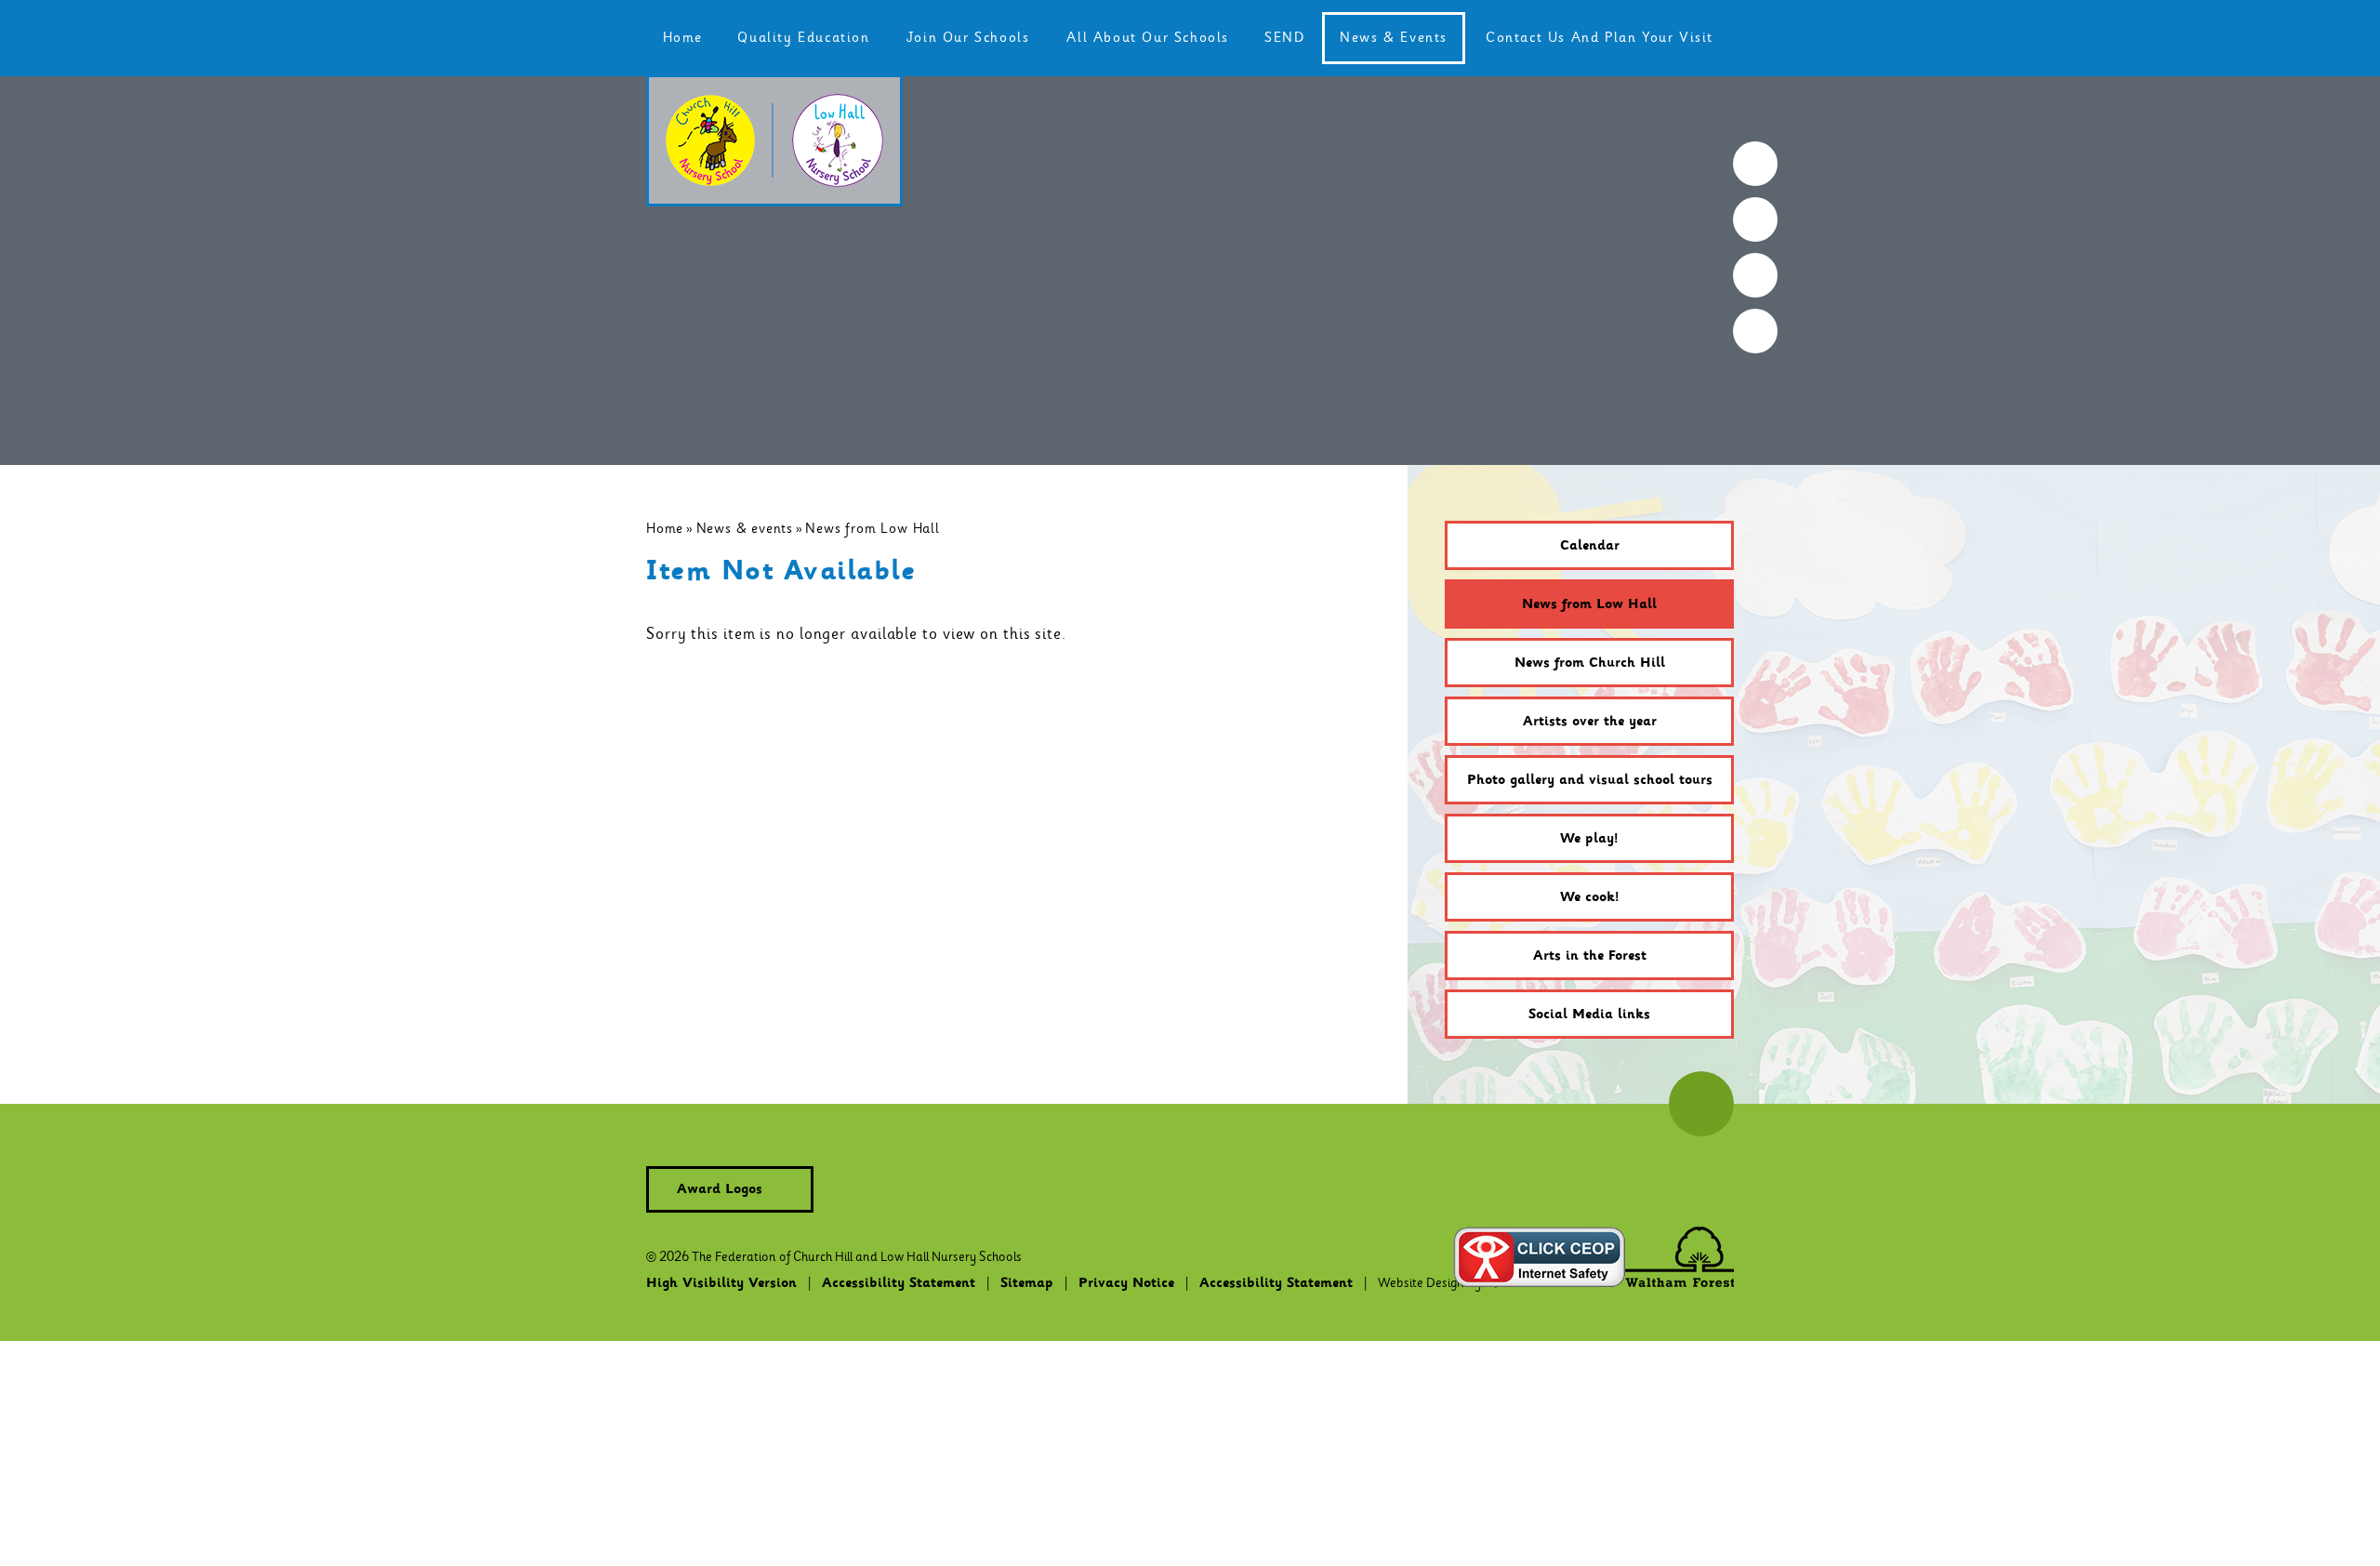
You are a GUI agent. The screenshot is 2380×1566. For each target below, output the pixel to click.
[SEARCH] (1755, 164)
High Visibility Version (721, 1283)
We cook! (1590, 897)
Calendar (1590, 546)
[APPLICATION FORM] (1755, 219)
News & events (745, 528)
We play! (1589, 839)
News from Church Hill (1590, 663)
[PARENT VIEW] (1755, 331)
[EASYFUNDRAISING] (1755, 275)
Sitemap (1027, 1283)
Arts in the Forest (1590, 956)
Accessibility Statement (899, 1283)
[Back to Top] (1701, 1104)
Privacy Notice (1126, 1283)
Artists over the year (1590, 722)
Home (665, 528)
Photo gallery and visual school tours (1590, 780)
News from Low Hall (872, 528)
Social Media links (1589, 1015)
